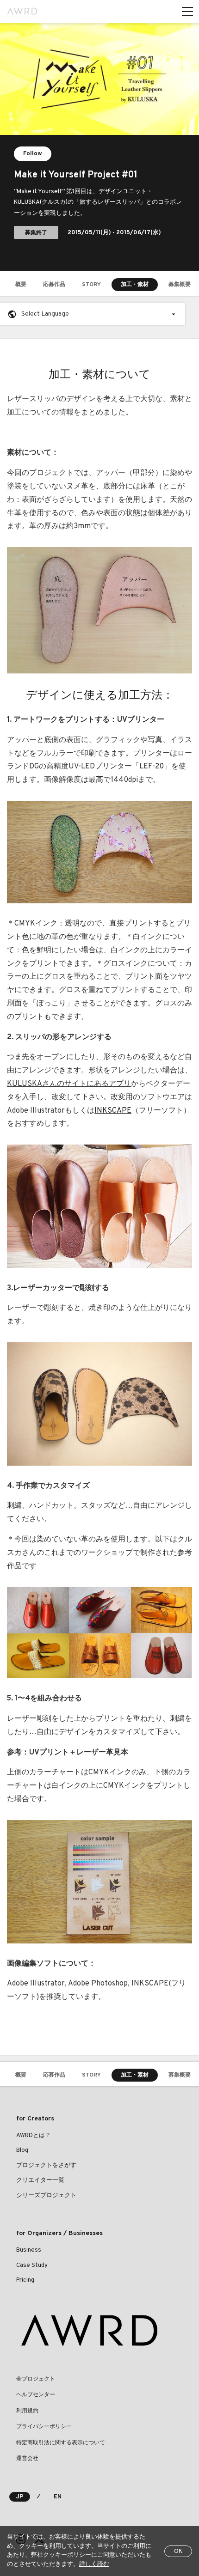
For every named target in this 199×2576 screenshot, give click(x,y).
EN (58, 2497)
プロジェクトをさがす (46, 2166)
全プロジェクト (36, 2379)
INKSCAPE (113, 1111)
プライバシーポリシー (44, 2427)
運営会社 (27, 2459)
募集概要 (180, 285)
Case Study (32, 2265)
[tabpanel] (99, 147)
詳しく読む (94, 2564)
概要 (21, 285)
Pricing (25, 2280)
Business (29, 2250)
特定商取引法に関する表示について (61, 2443)
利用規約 (27, 2411)
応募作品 (54, 285)
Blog (22, 2150)
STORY (91, 285)
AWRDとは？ (34, 2136)
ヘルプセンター (36, 2395)
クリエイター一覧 (40, 2180)
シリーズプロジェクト (46, 2196)
